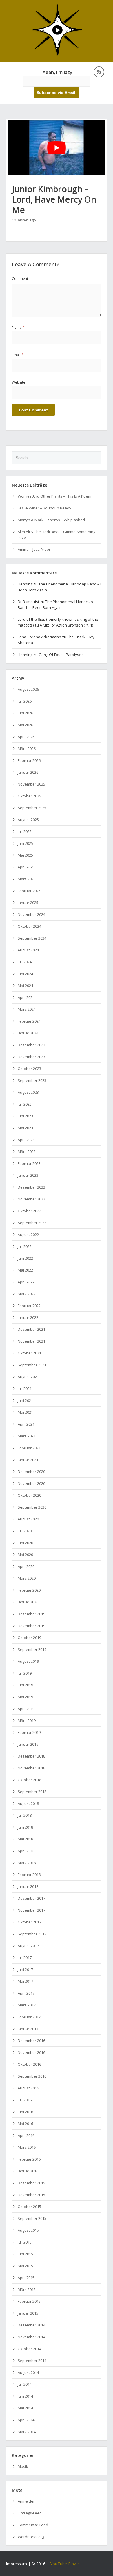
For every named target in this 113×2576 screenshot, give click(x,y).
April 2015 (26, 2278)
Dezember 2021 (31, 1329)
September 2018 (32, 1792)
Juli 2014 (25, 2384)
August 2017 (28, 1946)
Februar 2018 (29, 1875)
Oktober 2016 (29, 2064)
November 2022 (31, 1199)
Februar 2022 (29, 1306)
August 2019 (28, 1661)
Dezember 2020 (31, 1472)
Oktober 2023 (29, 1069)
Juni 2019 (25, 1685)
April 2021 (26, 1424)
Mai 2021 (25, 1412)
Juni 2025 (25, 843)
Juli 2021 (25, 1389)
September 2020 (32, 1507)
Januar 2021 (28, 1460)
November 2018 (31, 1768)
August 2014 (28, 2372)
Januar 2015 (28, 2313)
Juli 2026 (25, 701)
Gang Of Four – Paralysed (61, 655)
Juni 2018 (25, 1827)
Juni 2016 (25, 2112)
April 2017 (26, 1993)
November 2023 (31, 1057)
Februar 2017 (29, 2017)
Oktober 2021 (29, 1353)
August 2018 (28, 1803)
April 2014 (26, 2420)
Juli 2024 (25, 962)
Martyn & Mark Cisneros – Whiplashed (51, 520)
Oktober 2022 (29, 1211)
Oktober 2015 (29, 2207)
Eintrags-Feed (30, 2513)
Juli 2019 (25, 1673)
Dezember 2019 (31, 1614)
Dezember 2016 (31, 2041)
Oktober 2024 (29, 926)
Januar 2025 (28, 903)
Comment (20, 279)
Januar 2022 (28, 1317)
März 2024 (27, 1009)
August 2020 (28, 1519)
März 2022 (27, 1294)
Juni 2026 (25, 713)
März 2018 (27, 1863)
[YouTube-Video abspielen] (57, 148)
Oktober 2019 (29, 1638)
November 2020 (31, 1483)
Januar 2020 (28, 1602)
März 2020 (27, 1578)
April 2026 (26, 737)
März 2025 (27, 879)
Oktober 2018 (29, 1780)
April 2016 (26, 2135)
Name (18, 327)
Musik (23, 2466)
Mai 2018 (25, 1839)
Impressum (16, 2564)
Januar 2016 (28, 2171)
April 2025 (26, 867)
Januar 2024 (28, 1033)
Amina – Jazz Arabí (34, 549)
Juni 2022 (25, 1258)
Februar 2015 (29, 2301)
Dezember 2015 (31, 2183)
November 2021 (31, 1341)
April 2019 (26, 1709)
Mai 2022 (25, 1270)
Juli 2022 (25, 1246)
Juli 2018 (25, 1815)
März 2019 (27, 1721)
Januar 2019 (28, 1744)
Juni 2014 (25, 2396)
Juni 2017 (25, 1969)
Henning (25, 584)
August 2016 (28, 2088)
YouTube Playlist (66, 2564)
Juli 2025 (25, 831)
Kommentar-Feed (33, 2525)
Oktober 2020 (29, 1495)
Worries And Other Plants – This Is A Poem (54, 496)
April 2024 (26, 997)
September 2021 (32, 1365)
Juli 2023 (25, 1104)
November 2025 (31, 784)
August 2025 (28, 820)
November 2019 (31, 1626)
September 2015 (32, 2218)
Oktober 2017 (29, 1922)
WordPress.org (31, 2537)
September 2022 (32, 1223)
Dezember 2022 (31, 1187)
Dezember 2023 (31, 1045)
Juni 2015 (25, 2254)
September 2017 (32, 1934)
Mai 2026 (25, 725)
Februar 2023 (29, 1163)
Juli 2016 (25, 2100)
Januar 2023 (28, 1175)
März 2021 (27, 1436)
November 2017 (31, 1910)
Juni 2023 (25, 1116)
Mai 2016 (25, 2124)
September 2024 (32, 938)
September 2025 (32, 808)
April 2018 (26, 1851)
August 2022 (28, 1235)
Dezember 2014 (31, 2325)
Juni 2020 (25, 1543)
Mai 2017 (25, 1981)
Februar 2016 (29, 2159)
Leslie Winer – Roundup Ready (44, 508)
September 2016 (32, 2076)
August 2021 (28, 1377)
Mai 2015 (25, 2266)
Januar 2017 (28, 2029)
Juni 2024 (25, 974)
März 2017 (27, 2005)
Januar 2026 (28, 772)
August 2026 (28, 689)
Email (18, 355)
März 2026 (27, 749)
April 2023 (26, 1140)
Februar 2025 (29, 891)
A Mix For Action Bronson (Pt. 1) (66, 625)
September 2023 (32, 1080)
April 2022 (26, 1282)
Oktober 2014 (29, 2349)
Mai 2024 (25, 986)
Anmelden (27, 2501)
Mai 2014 (25, 2408)
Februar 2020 (29, 1590)
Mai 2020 (25, 1555)
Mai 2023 (25, 1128)
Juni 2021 (25, 1400)
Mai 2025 (25, 855)
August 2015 (28, 2230)
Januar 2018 (28, 1886)
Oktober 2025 (29, 796)
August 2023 (28, 1092)
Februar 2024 (29, 1021)
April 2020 (26, 1566)
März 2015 (27, 2289)
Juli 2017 (25, 1958)
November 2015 (31, 2195)
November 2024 (31, 914)
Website (19, 382)
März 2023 (27, 1152)
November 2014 (31, 2337)
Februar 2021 (29, 1448)
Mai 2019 (25, 1697)
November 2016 (31, 2052)
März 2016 (27, 2147)
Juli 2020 (25, 1531)
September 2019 (32, 1649)
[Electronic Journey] (57, 55)
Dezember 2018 (31, 1756)
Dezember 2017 (31, 1898)
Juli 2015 (25, 2242)
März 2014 (27, 2432)
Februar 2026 (29, 760)
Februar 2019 (29, 1732)
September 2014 (32, 2361)
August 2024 (28, 950)
